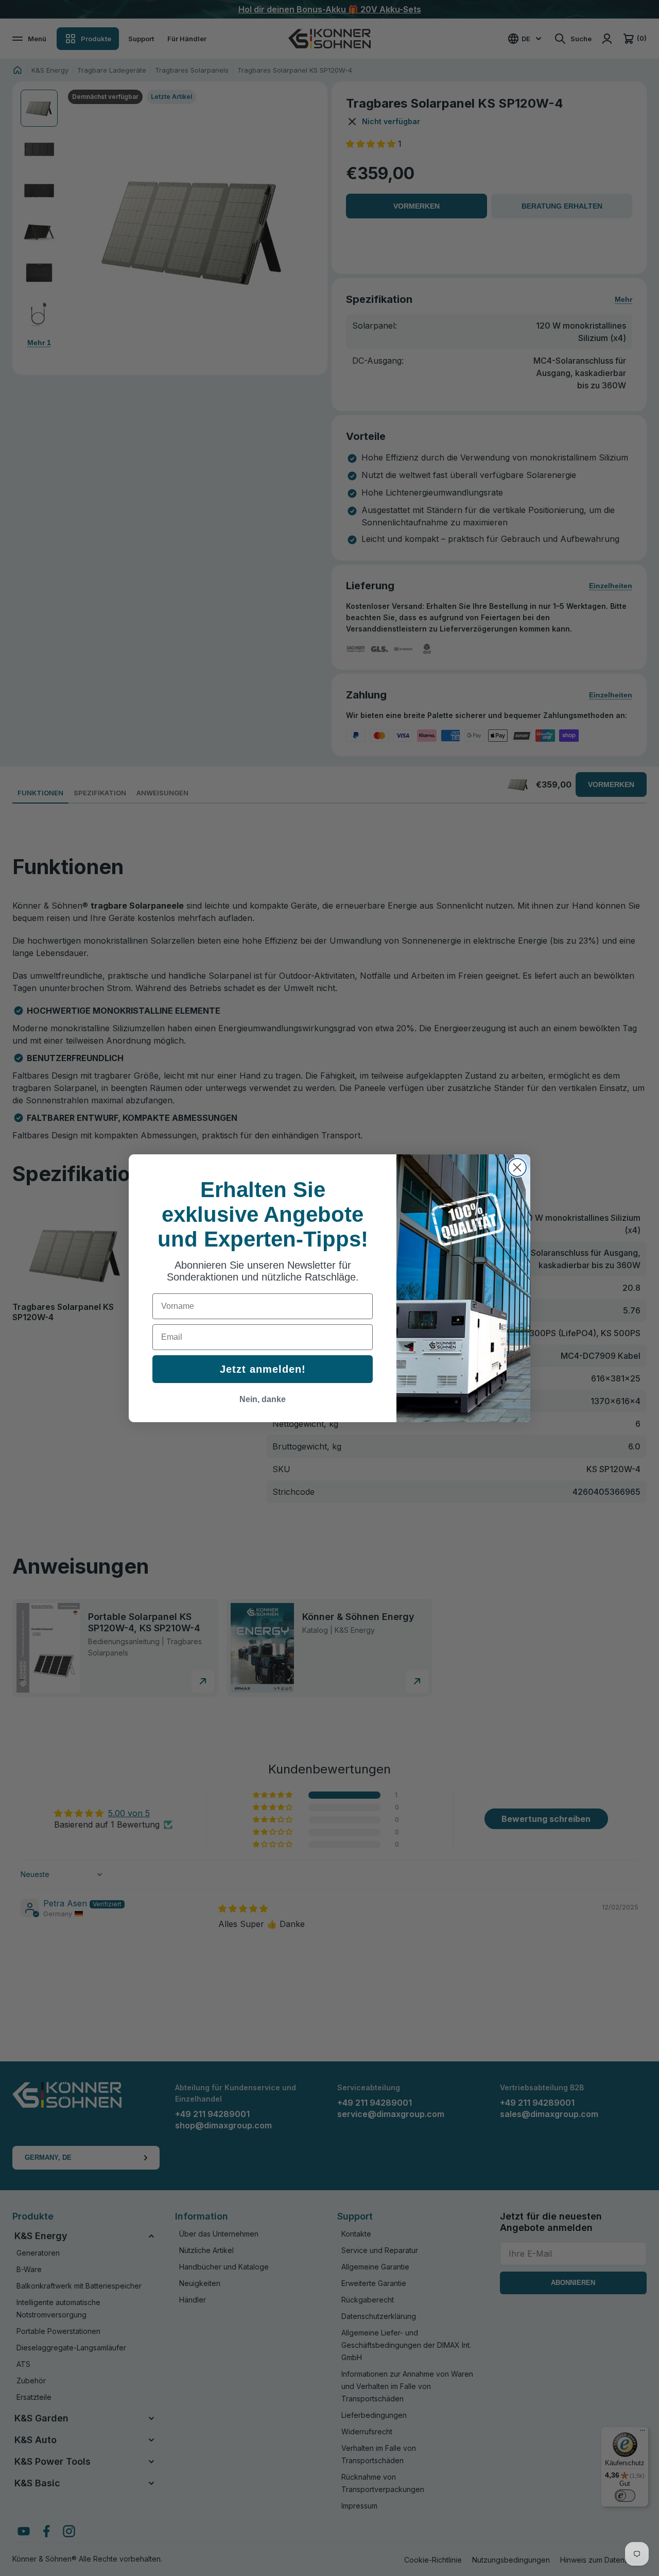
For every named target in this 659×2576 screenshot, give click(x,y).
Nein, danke (263, 1399)
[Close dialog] (517, 1167)
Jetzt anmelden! (263, 1369)
